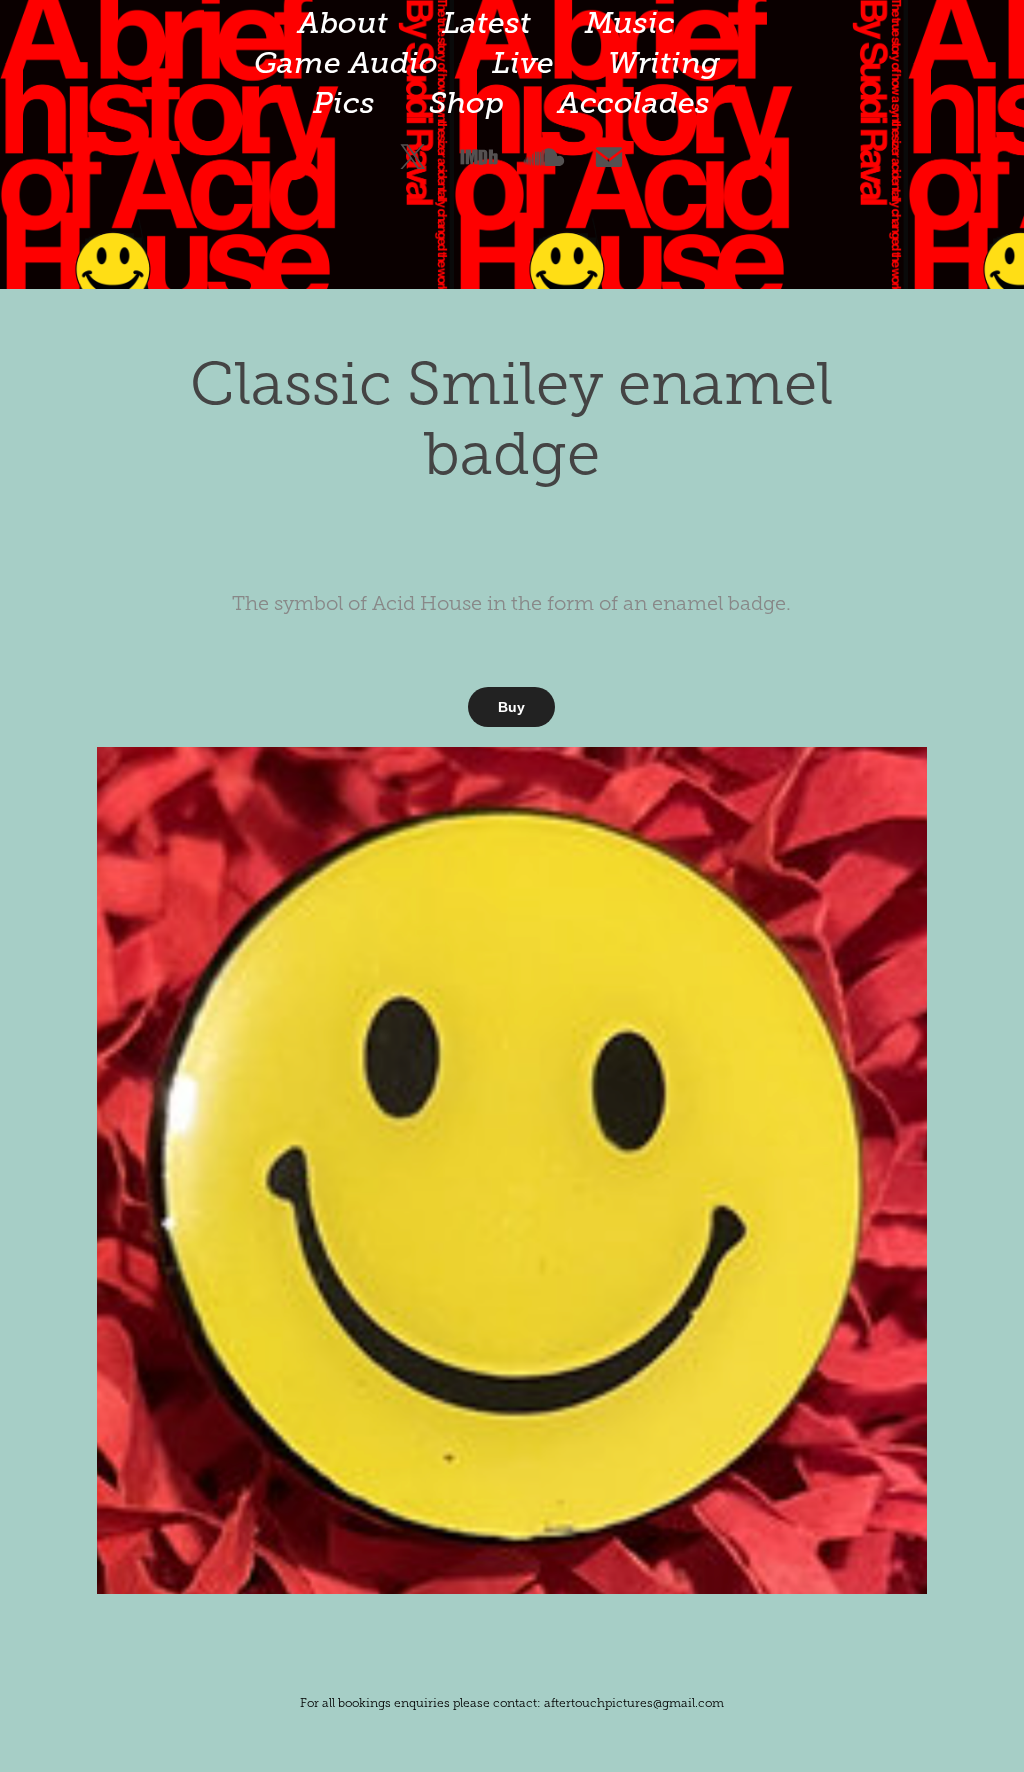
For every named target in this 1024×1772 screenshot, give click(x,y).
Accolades (634, 103)
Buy (511, 707)
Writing (664, 63)
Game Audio (346, 63)
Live (523, 63)
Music (630, 23)
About (343, 23)
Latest (486, 23)
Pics (344, 103)
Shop (466, 103)
